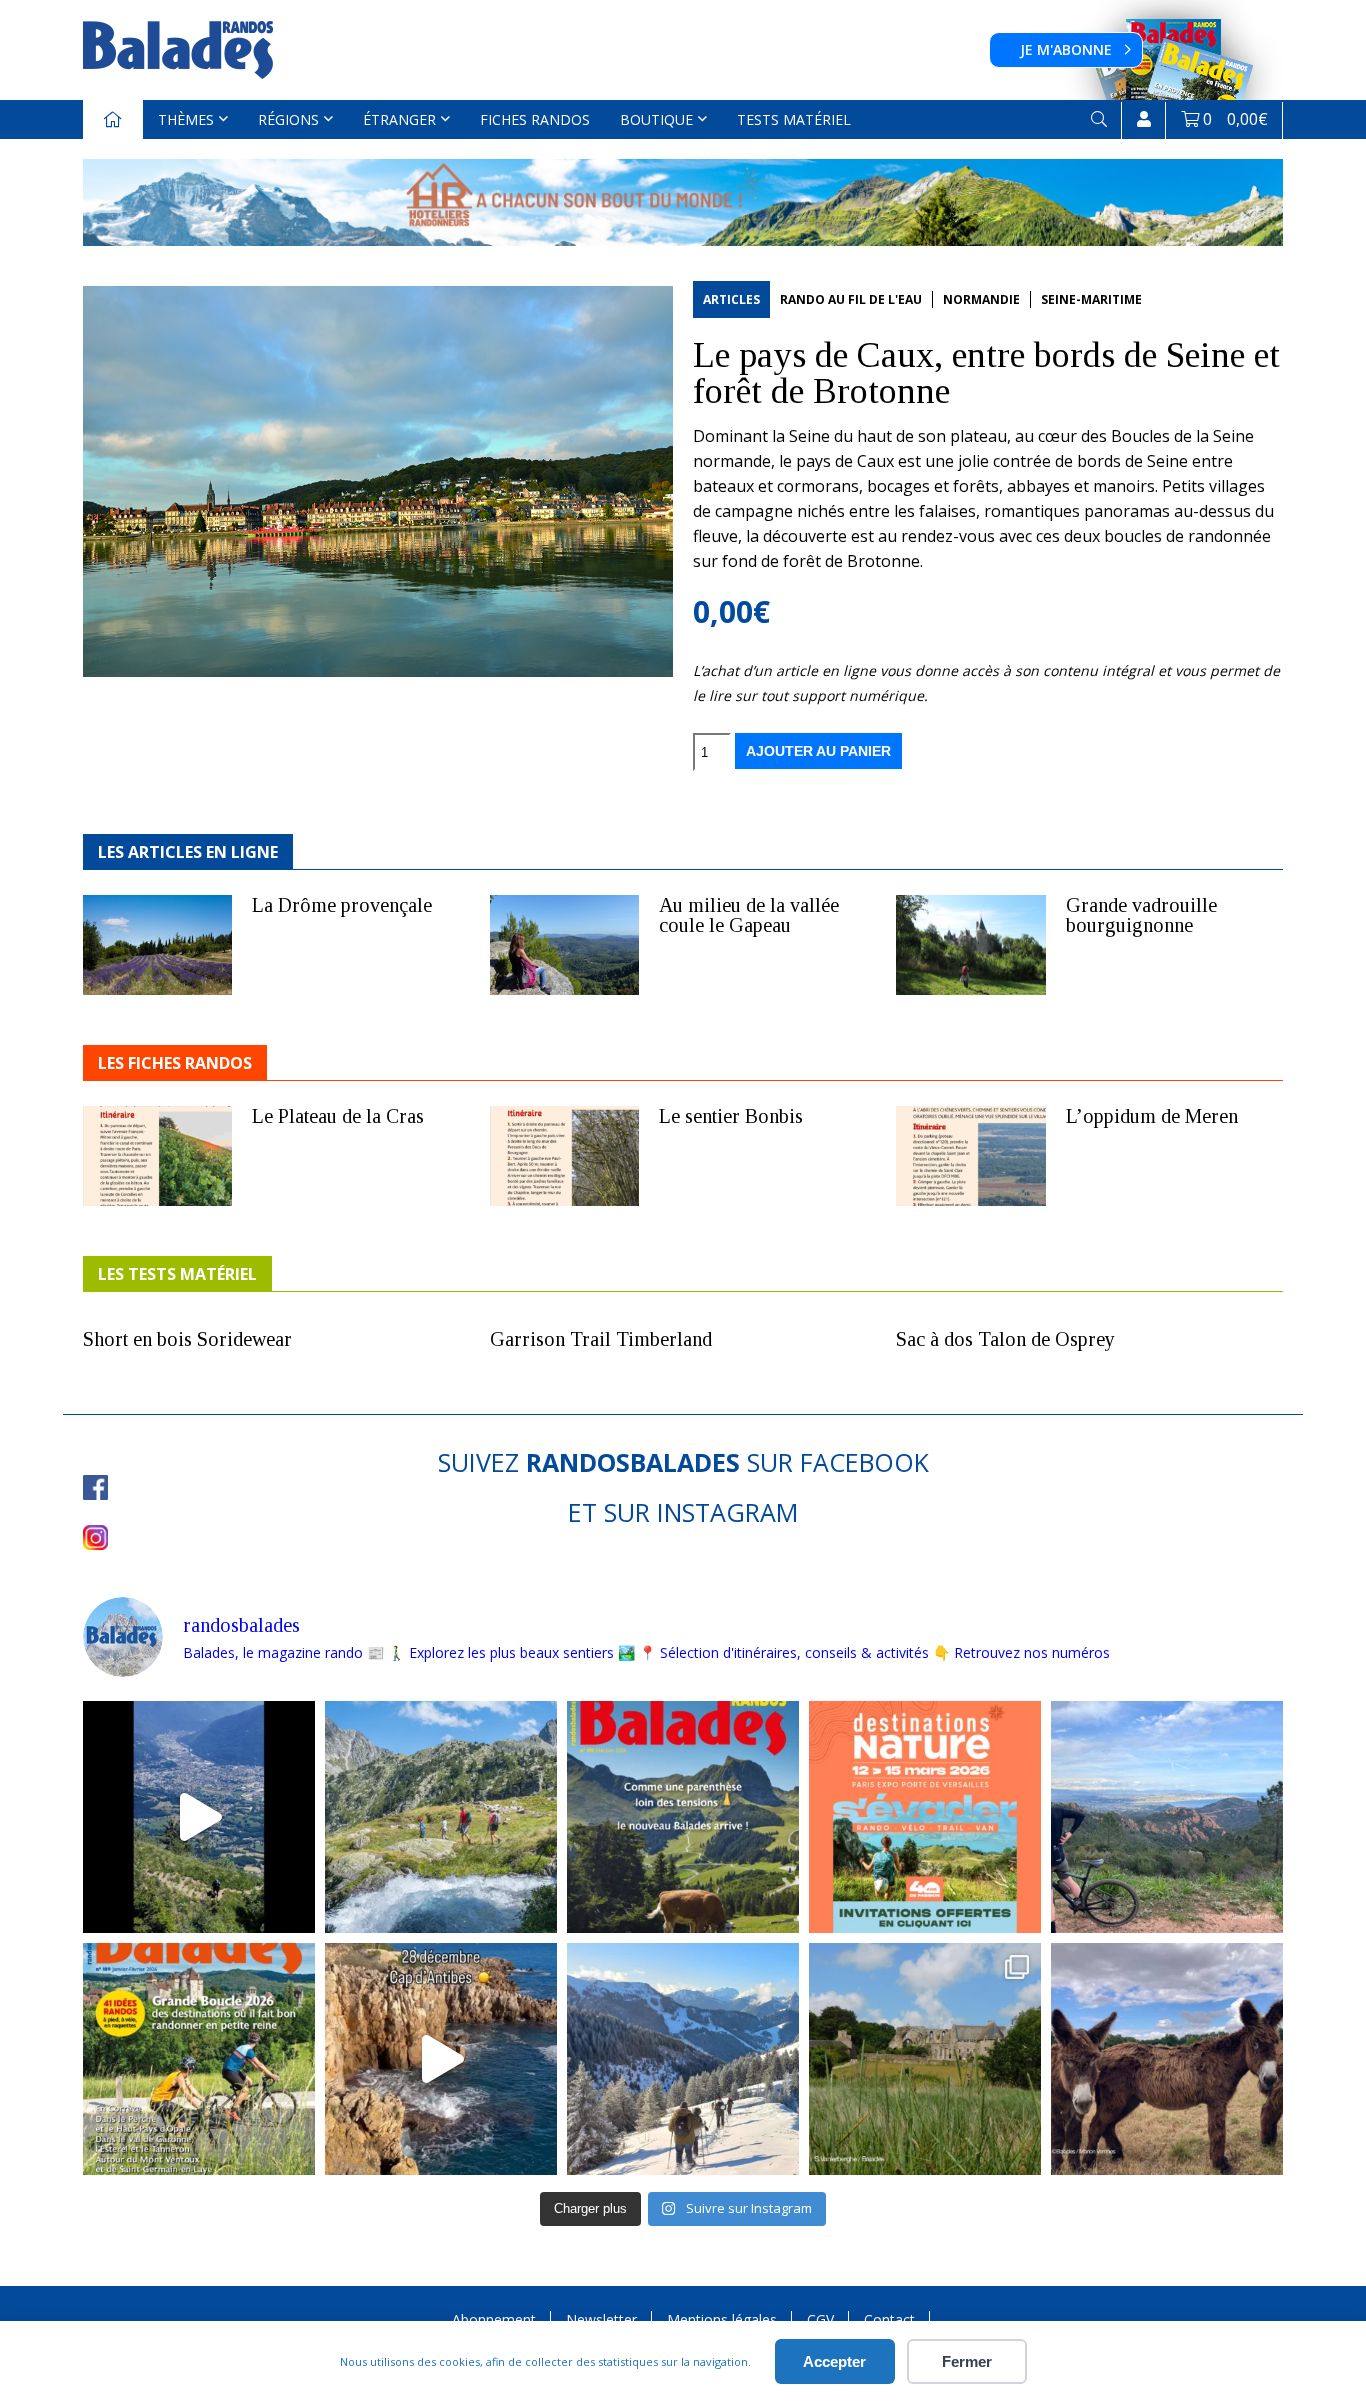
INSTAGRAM (727, 1512)
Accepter (834, 2361)
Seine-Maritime (1091, 299)
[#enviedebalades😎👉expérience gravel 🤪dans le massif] (1167, 1817)
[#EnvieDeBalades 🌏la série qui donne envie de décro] (1167, 2059)
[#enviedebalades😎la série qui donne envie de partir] (199, 2059)
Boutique (656, 119)
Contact (889, 2319)
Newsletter (601, 2319)
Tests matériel (794, 119)
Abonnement (494, 2319)
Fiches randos (535, 119)
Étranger (399, 119)
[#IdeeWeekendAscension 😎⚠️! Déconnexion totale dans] (441, 1817)
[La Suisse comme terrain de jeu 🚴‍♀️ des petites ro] (683, 1817)
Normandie (981, 299)
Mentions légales (722, 2319)
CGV (820, 2319)
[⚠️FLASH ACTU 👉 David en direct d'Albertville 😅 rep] (199, 1817)
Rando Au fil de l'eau (851, 299)
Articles (731, 299)
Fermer (967, 2361)
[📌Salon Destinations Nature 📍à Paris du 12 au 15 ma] (925, 1817)
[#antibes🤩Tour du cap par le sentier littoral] (441, 2059)
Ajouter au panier (818, 751)
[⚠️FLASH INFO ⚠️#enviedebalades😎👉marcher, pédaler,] (683, 2059)
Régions (288, 119)
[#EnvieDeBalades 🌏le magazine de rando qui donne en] (925, 2059)
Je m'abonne (1066, 49)
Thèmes (186, 119)
